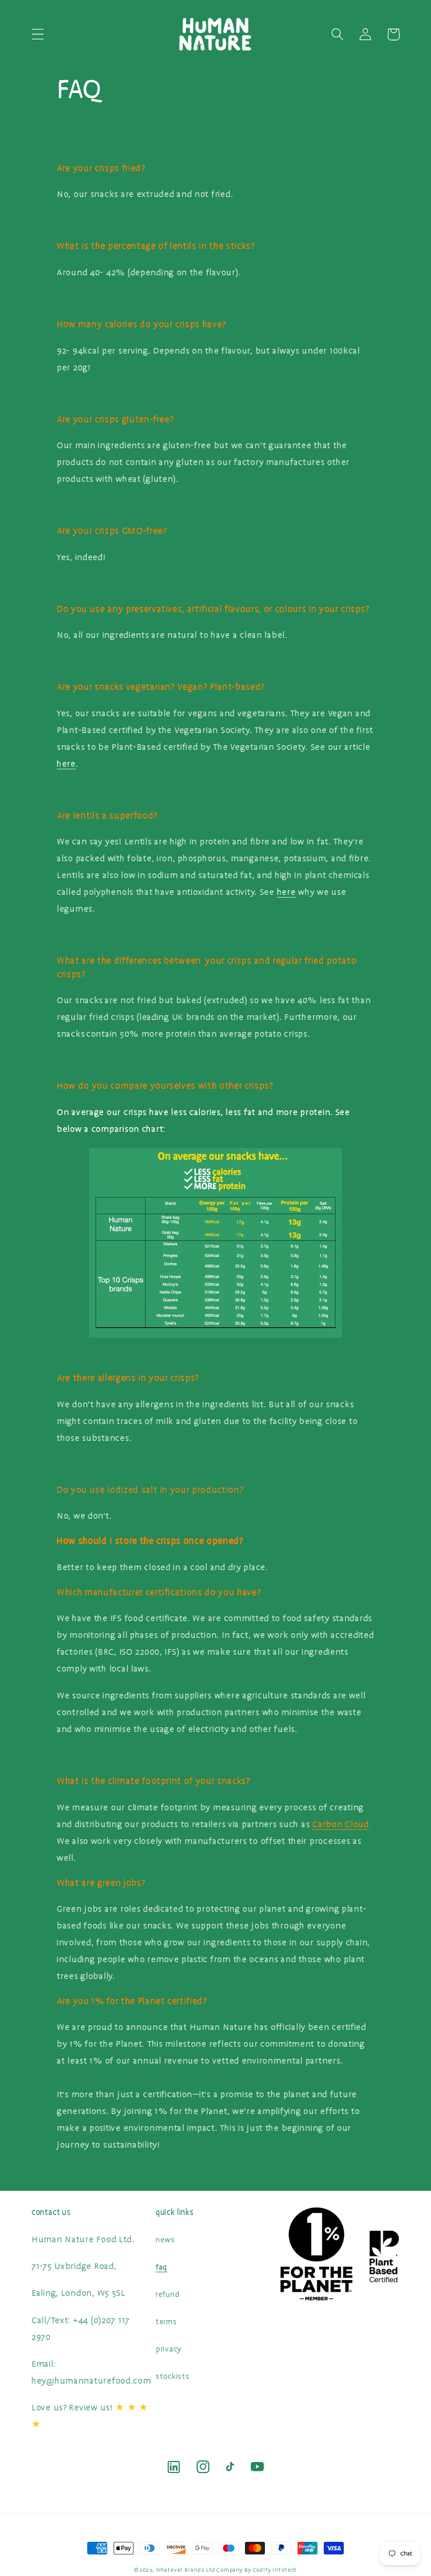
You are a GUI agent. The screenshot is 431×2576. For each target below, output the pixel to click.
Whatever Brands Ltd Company (200, 2570)
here (66, 764)
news (165, 2240)
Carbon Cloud (341, 1824)
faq (161, 2267)
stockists (172, 2377)
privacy (168, 2349)
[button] (38, 34)
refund (167, 2295)
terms (166, 2322)
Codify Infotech (275, 2570)
